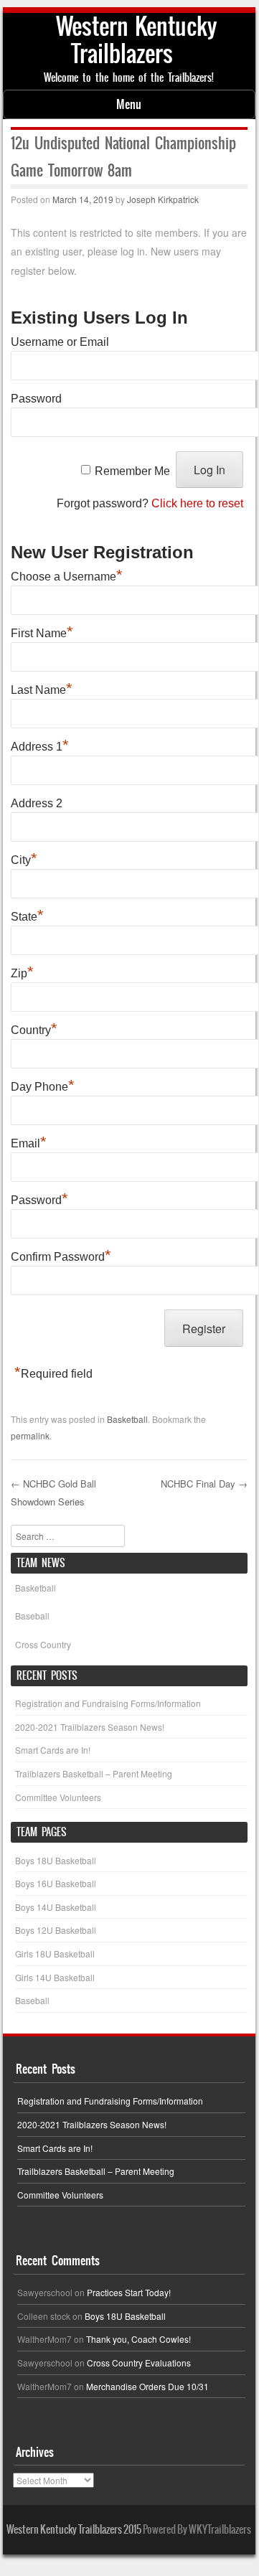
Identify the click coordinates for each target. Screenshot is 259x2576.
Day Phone (43, 1085)
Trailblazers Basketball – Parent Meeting (94, 1773)
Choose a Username (67, 575)
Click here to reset (197, 503)
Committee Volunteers (58, 1797)
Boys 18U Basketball (56, 1860)
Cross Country (43, 1644)
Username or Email (60, 342)
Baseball (32, 1616)
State (27, 915)
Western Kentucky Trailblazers (136, 40)
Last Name (42, 688)
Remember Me (132, 470)
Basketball (127, 1419)
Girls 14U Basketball (55, 1977)
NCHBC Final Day (204, 1484)
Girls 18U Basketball (55, 1954)
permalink (30, 1435)
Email (29, 1142)
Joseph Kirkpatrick (163, 199)
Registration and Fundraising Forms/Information (108, 1703)
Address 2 (37, 803)
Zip (22, 972)
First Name (42, 631)
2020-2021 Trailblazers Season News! (90, 1727)
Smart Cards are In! (53, 1750)
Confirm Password (61, 1255)
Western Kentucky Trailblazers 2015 (74, 2529)
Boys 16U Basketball (56, 1883)
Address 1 (40, 745)
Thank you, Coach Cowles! (138, 2339)
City (24, 858)
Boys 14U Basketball (56, 1907)
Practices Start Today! (129, 2292)
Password (36, 399)
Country (34, 1028)
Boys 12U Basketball (56, 1930)
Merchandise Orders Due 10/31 (147, 2386)
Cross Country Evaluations (139, 2363)
